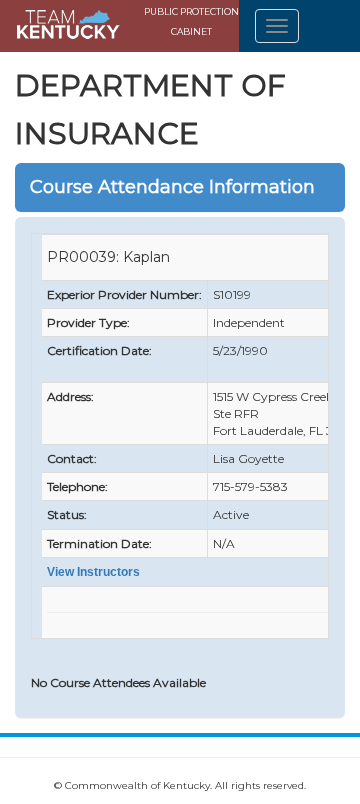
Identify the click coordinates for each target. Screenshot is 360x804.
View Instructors (93, 572)
